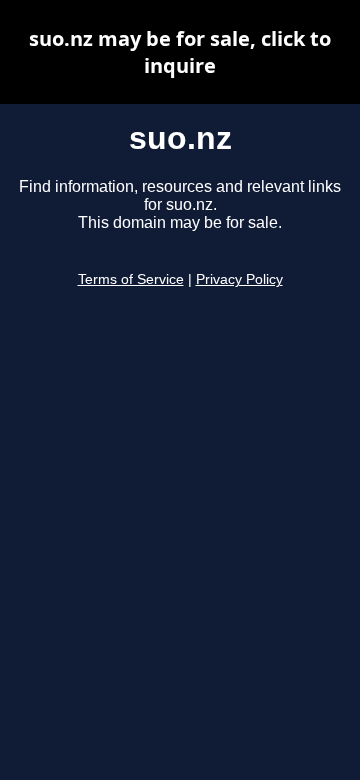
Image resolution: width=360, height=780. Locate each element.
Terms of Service (131, 279)
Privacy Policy (239, 279)
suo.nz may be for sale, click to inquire (180, 52)
